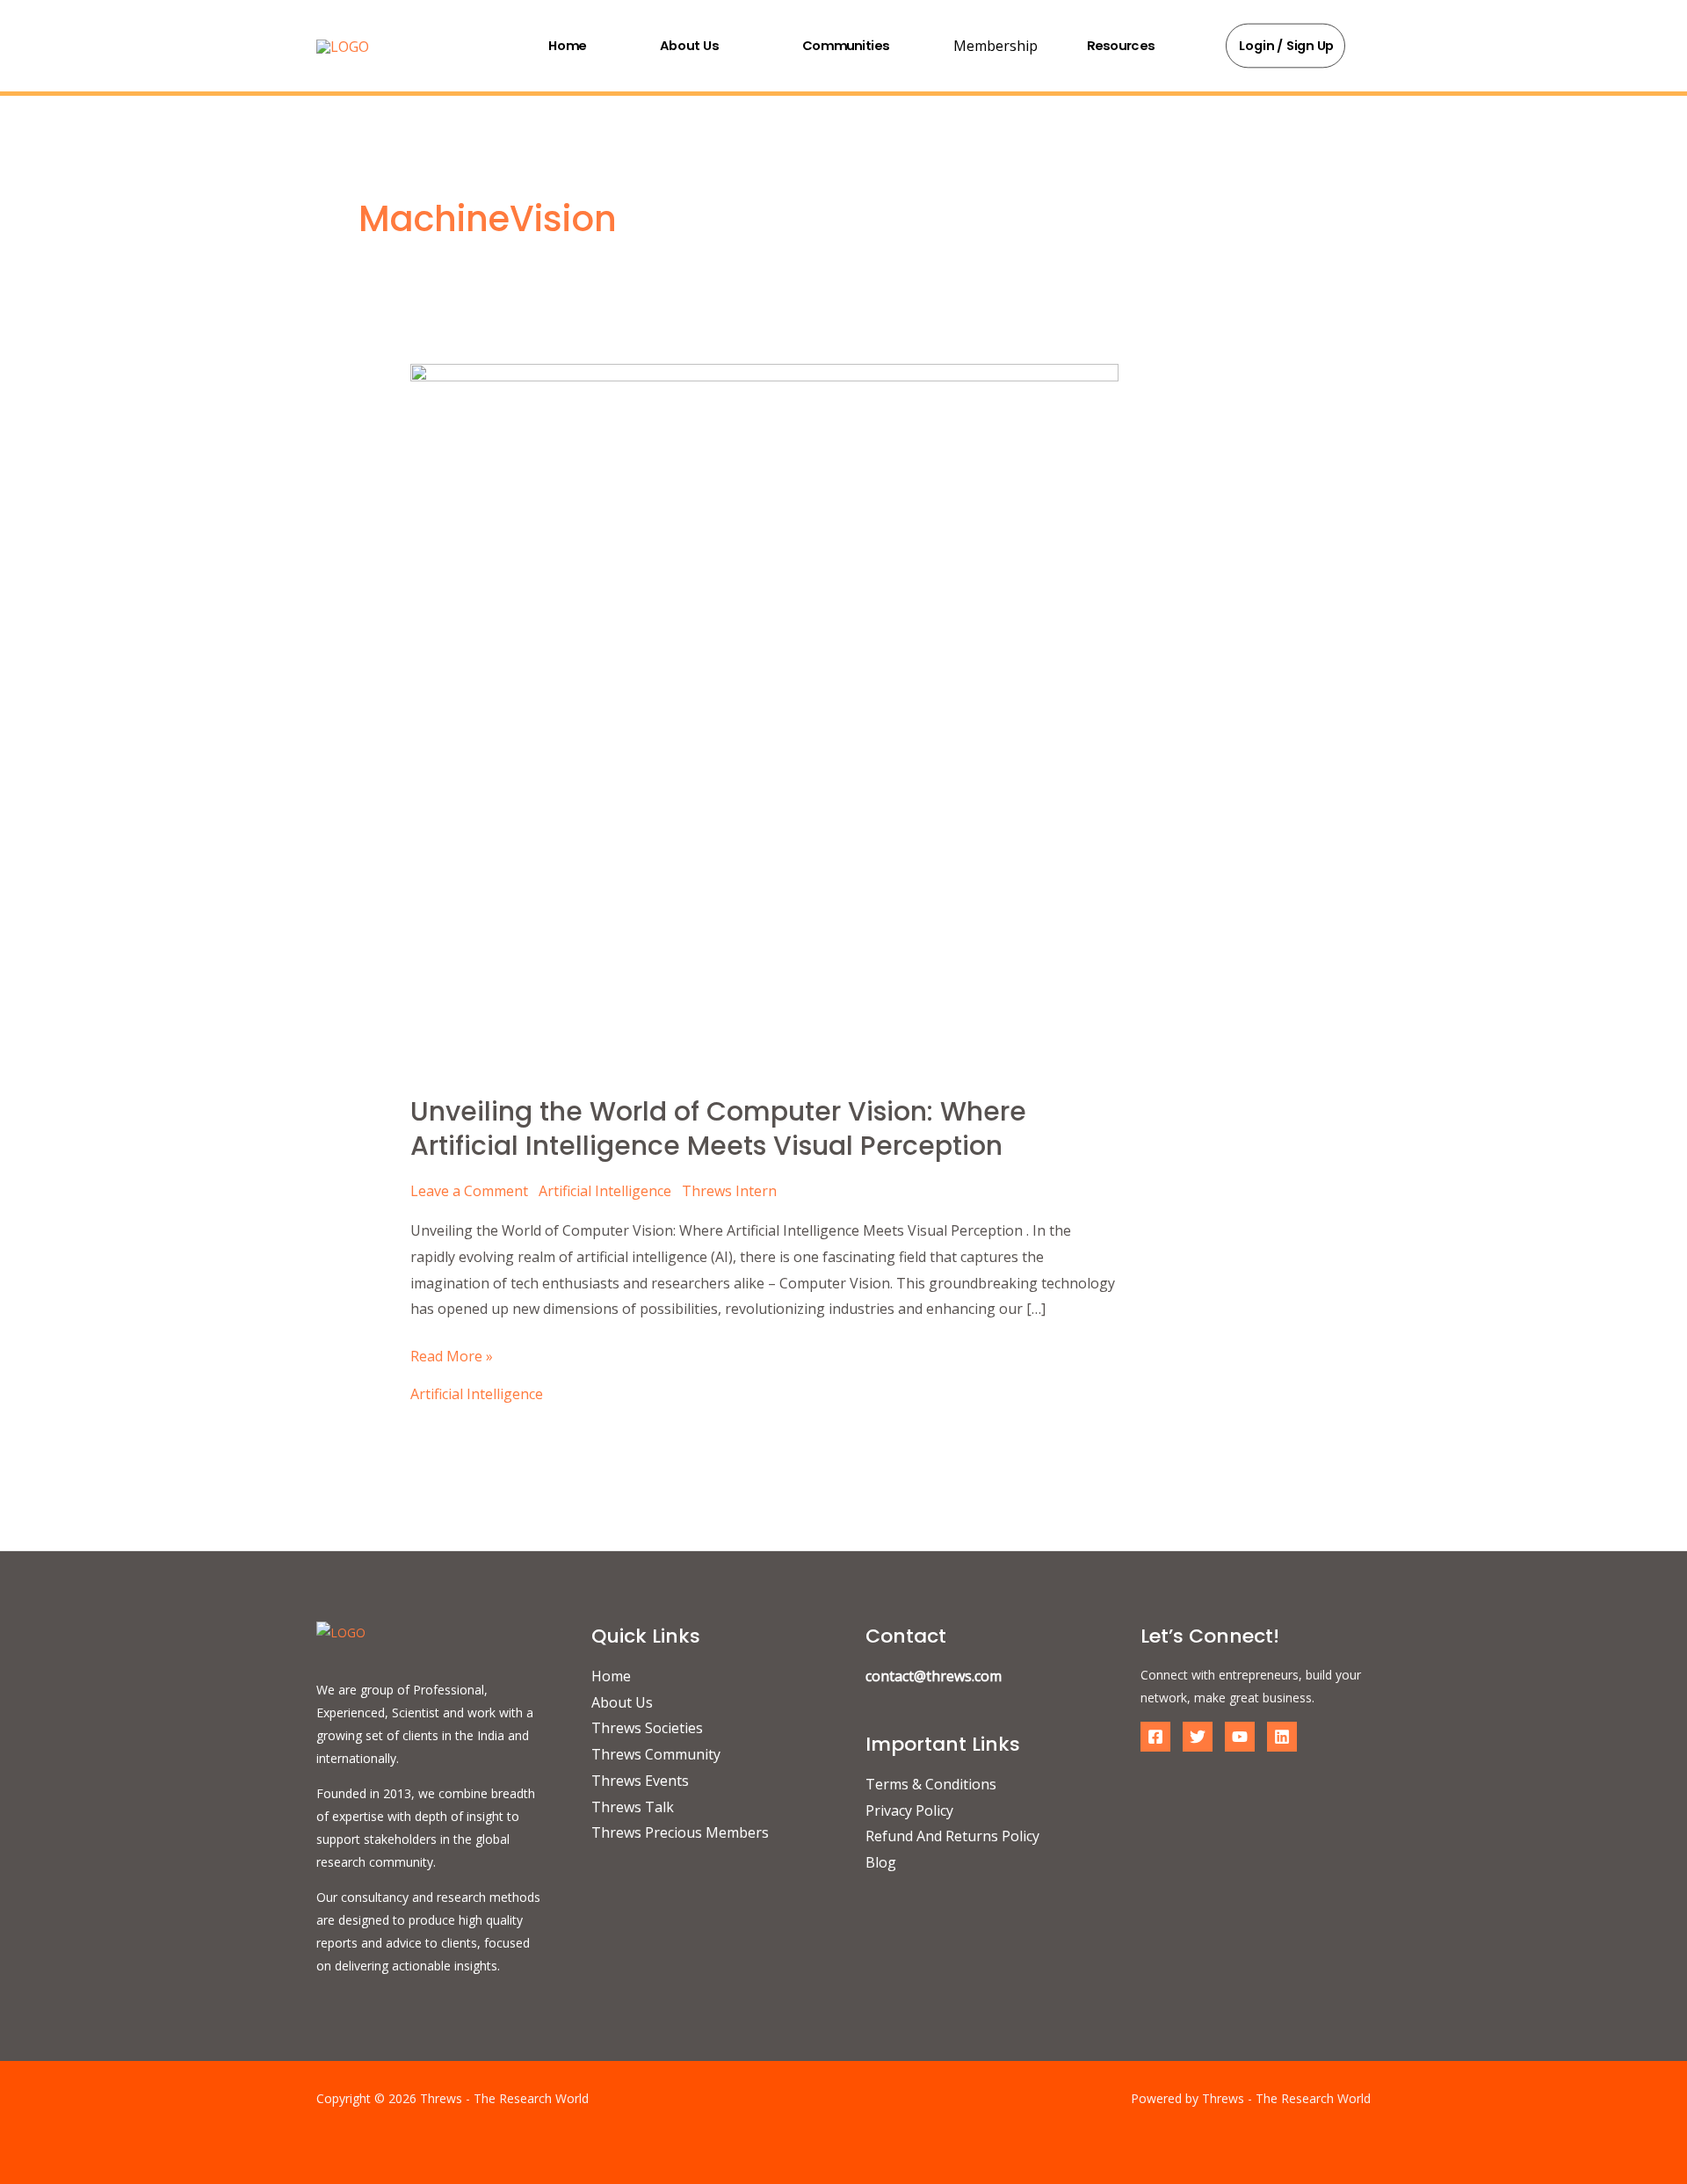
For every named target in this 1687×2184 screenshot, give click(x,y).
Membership (996, 46)
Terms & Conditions (931, 1784)
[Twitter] (1198, 1737)
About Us (689, 45)
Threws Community (656, 1754)
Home (567, 45)
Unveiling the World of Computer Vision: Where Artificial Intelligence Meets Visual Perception (718, 1128)
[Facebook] (1155, 1737)
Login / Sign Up (1287, 46)
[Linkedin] (1282, 1737)
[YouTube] (1240, 1737)
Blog (881, 1862)
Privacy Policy (909, 1810)
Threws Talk (633, 1807)
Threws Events (640, 1781)
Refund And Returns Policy (952, 1836)
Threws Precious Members (680, 1832)
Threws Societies (647, 1728)
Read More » (452, 1355)
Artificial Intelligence (605, 1191)
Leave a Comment (469, 1191)
